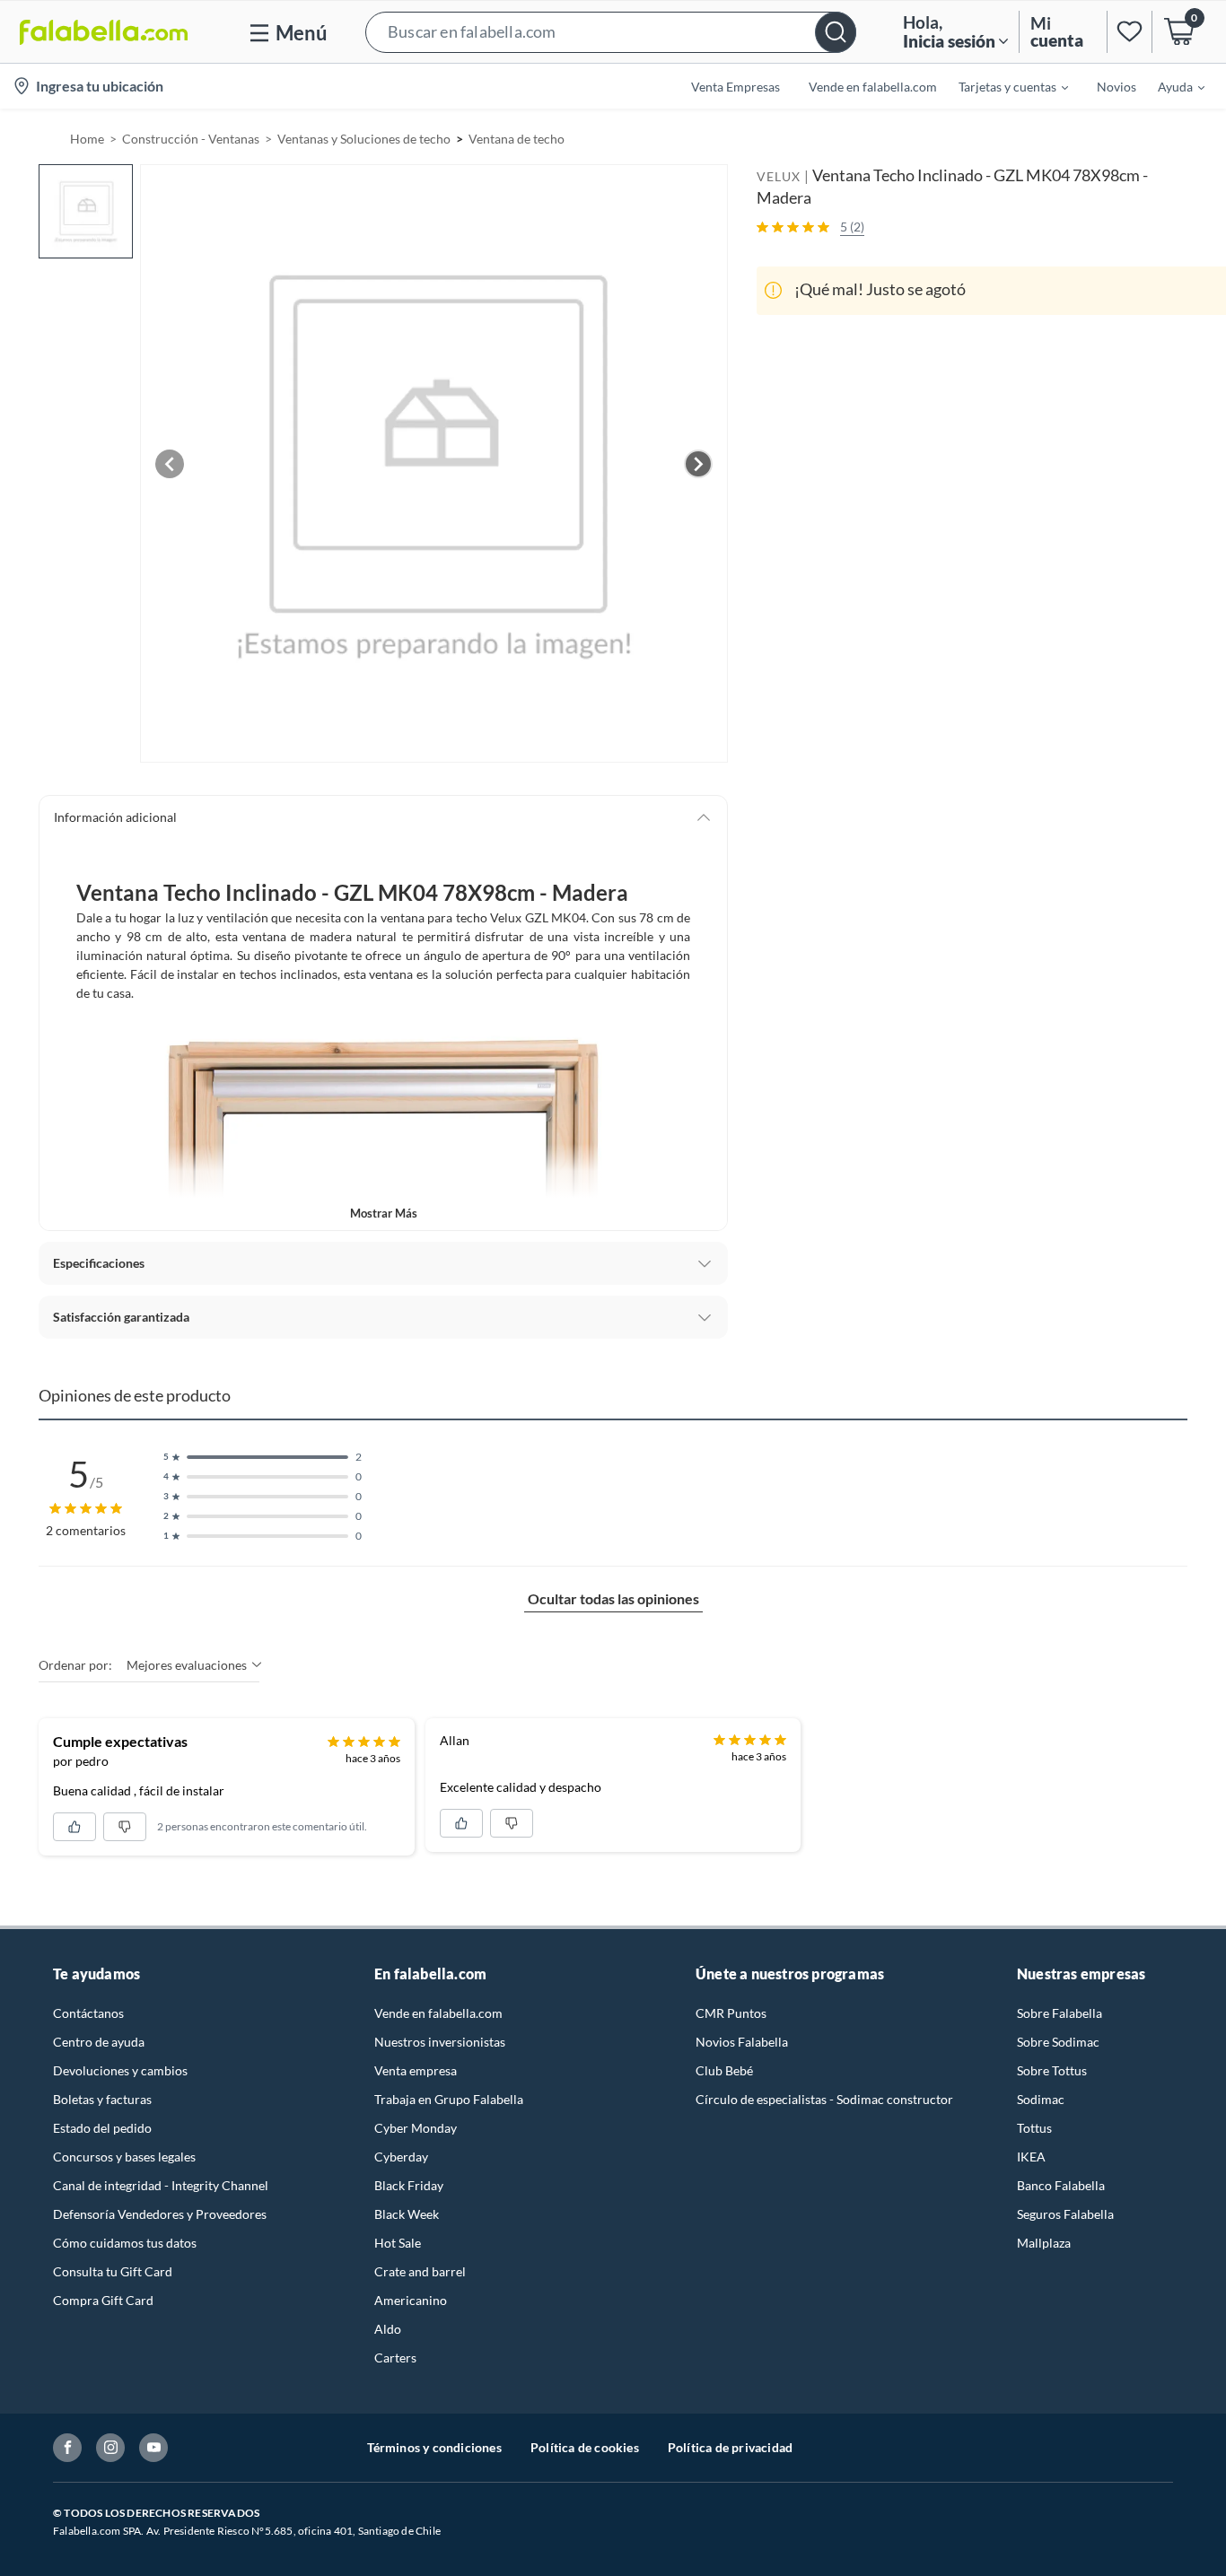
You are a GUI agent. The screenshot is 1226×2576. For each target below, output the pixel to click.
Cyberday (401, 2157)
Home (87, 139)
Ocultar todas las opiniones (613, 1598)
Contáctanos (88, 2013)
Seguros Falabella (1065, 2214)
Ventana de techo (517, 139)
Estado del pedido (102, 2128)
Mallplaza (1044, 2243)
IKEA (1031, 2157)
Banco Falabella (1061, 2185)
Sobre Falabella (1060, 2013)
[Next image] (698, 464)
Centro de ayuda (99, 2042)
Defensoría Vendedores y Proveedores (160, 2214)
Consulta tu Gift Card (113, 2271)
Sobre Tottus (1052, 2070)
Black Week (407, 2214)
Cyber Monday (416, 2128)
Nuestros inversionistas (440, 2042)
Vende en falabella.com (438, 2013)
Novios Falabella (742, 2042)
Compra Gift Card (103, 2300)
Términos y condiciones (434, 2447)
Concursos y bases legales (124, 2157)
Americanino (411, 2300)
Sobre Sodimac (1058, 2042)
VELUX (779, 176)
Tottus (1034, 2128)
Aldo (388, 2329)
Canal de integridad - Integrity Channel (161, 2185)
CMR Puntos (731, 2013)
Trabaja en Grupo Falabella (449, 2099)
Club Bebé (724, 2070)
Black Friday (409, 2185)
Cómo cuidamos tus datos (125, 2243)
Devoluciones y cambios (120, 2070)
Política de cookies (585, 2447)
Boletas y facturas (102, 2099)
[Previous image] (170, 464)
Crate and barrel (420, 2271)
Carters (395, 2358)
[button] (611, 32)
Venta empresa (416, 2070)
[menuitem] (1003, 86)
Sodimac (1041, 2099)
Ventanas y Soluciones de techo (364, 139)
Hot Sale (398, 2243)
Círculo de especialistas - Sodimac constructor (824, 2099)
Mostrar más (384, 1213)
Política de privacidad (730, 2447)
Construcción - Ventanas (191, 139)
